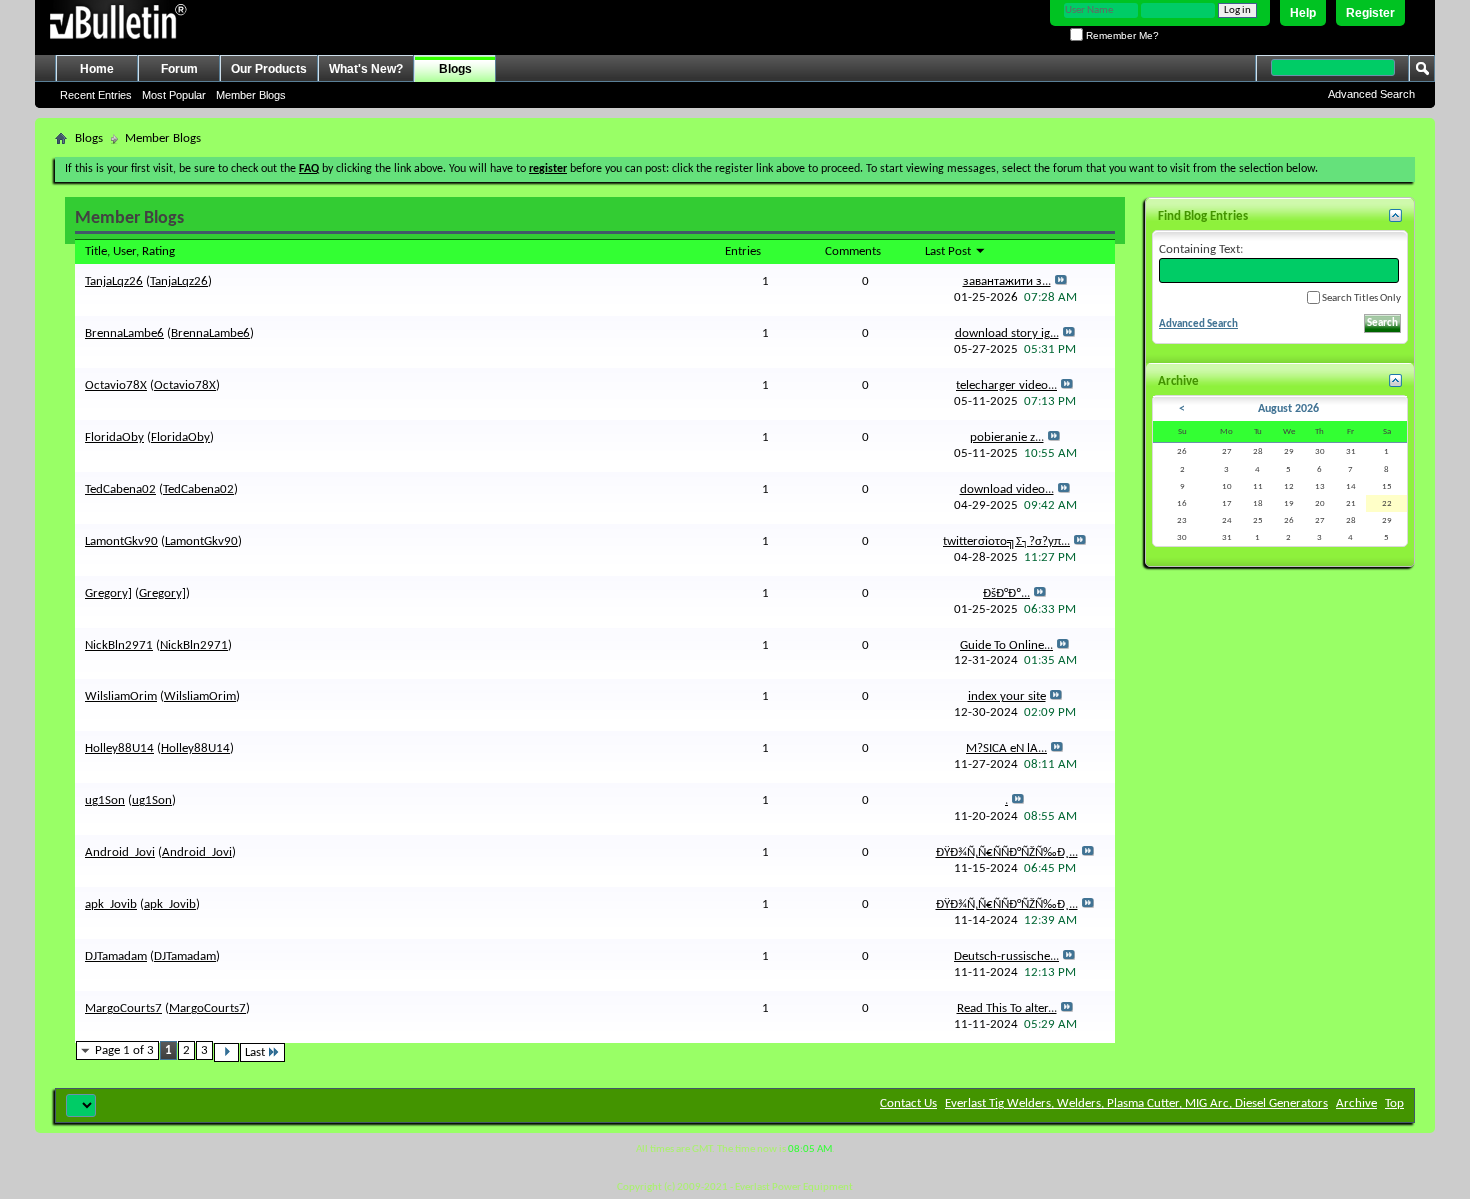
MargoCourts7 (123, 1008)
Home (97, 69)
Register (1370, 13)
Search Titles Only (1360, 298)
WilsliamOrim (121, 696)
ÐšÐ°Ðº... (1006, 593)
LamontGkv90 (121, 541)
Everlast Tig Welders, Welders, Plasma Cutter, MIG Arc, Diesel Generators (1136, 1103)
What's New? (366, 69)
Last (255, 1052)
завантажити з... (1007, 281)
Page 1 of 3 (124, 1050)
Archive (1356, 1103)
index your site (1007, 696)
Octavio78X (116, 385)
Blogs (455, 69)
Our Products (269, 69)
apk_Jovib (111, 904)
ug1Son (105, 800)
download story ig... (1007, 333)
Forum (179, 69)
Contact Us (908, 1103)
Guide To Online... (1006, 645)
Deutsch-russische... (1006, 956)
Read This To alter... (1007, 1008)
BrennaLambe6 (124, 333)
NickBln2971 (119, 645)
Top (1394, 1103)
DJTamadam (116, 956)
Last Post (949, 251)
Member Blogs (251, 95)
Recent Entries (96, 95)
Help (1303, 13)
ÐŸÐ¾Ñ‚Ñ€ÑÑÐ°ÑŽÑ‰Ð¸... (1007, 852)
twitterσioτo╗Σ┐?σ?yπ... (1006, 541)
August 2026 (1288, 409)
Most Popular (174, 95)
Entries (743, 251)
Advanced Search (1371, 94)
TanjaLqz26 (114, 281)
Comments (853, 251)
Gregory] (108, 593)
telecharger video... (1006, 385)
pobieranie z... (1007, 437)
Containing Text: (1201, 249)
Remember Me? (1121, 35)
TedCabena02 (120, 489)
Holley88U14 (119, 748)
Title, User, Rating (130, 251)
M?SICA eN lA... (1006, 748)
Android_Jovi (120, 852)
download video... (1007, 489)
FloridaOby (114, 437)
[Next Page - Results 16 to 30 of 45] (226, 1052)
